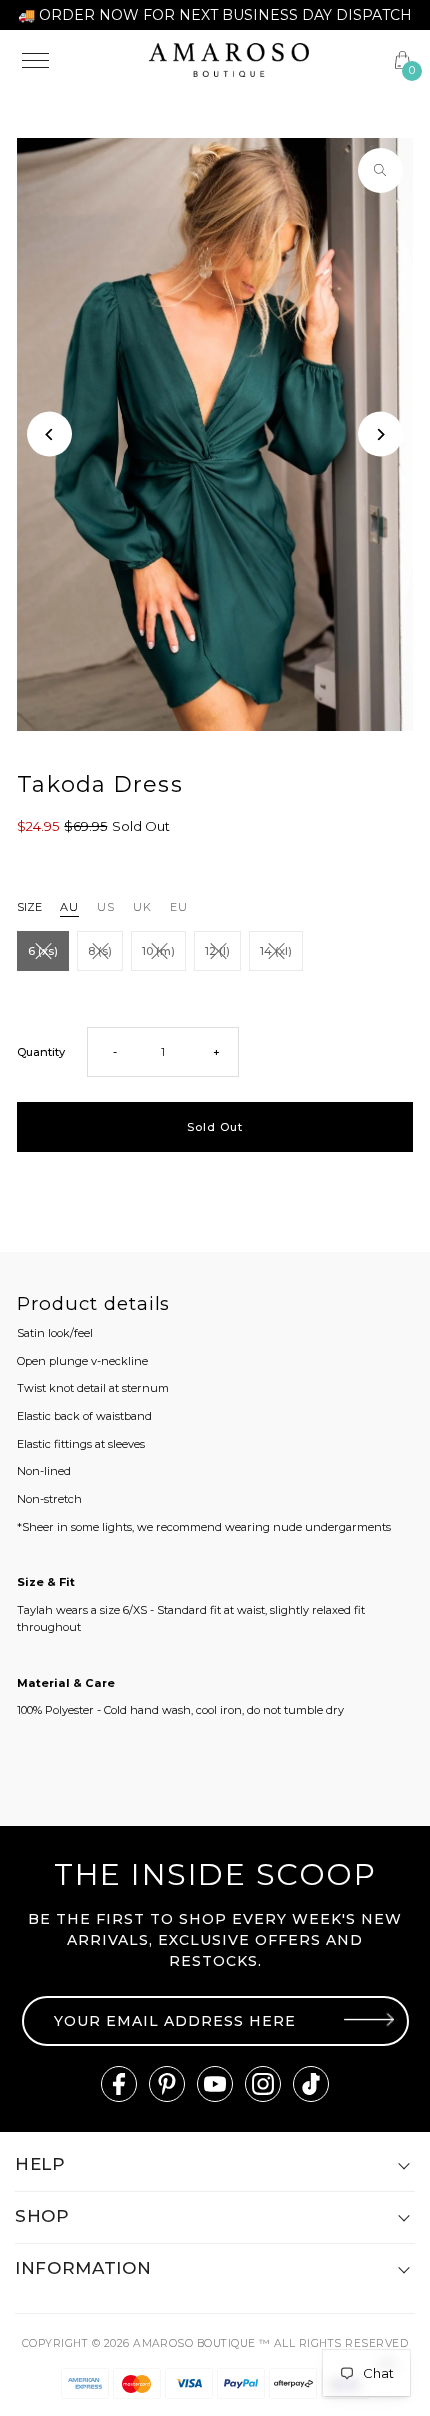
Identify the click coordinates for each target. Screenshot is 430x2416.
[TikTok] (311, 2084)
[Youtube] (215, 2084)
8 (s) (100, 951)
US (106, 907)
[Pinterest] (167, 2084)
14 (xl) (276, 951)
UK (142, 907)
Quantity (41, 1052)
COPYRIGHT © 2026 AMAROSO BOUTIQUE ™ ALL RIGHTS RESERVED (215, 2343)
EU (179, 907)
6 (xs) (43, 951)
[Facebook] (119, 2084)
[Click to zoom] (380, 170)
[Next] (380, 434)
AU (69, 907)
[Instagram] (263, 2084)
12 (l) (217, 951)
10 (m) (158, 951)
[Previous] (49, 434)
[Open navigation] (73, 60)
